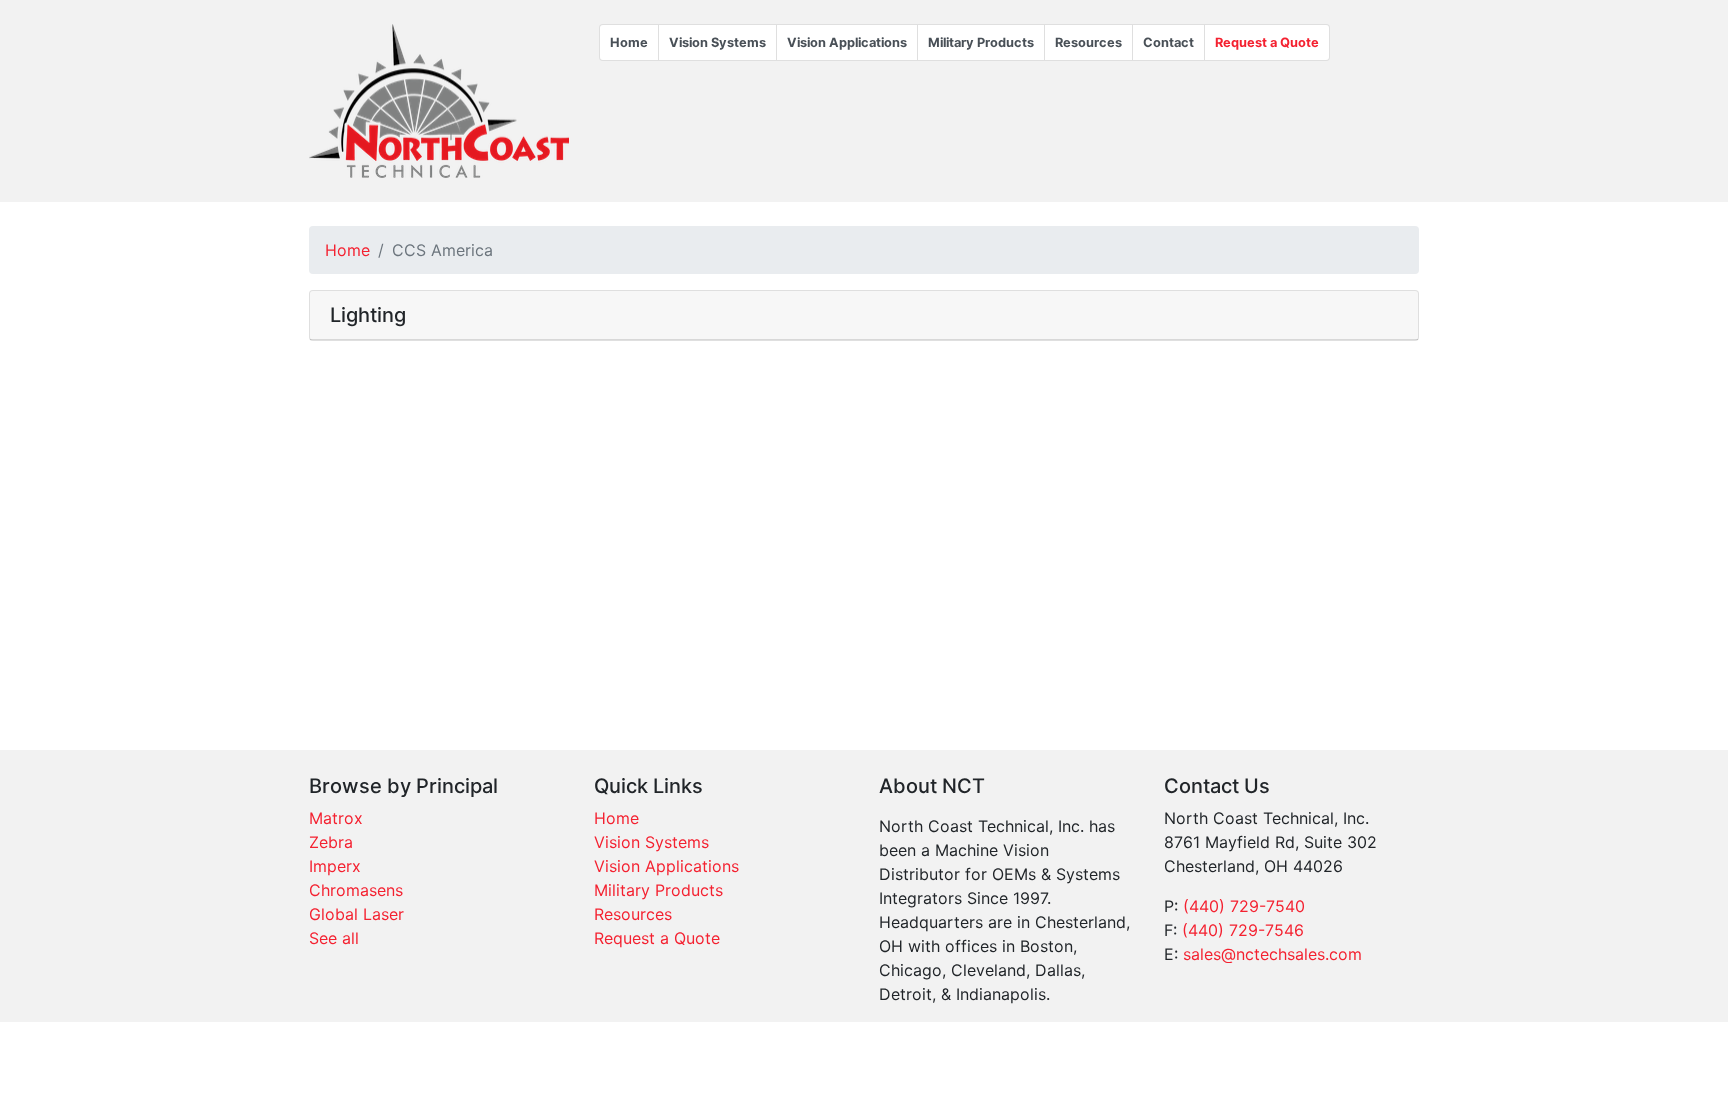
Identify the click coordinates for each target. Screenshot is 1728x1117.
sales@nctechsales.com (1272, 954)
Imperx (335, 866)
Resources (1088, 42)
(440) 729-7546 (1243, 930)
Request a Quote (1267, 42)
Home (629, 42)
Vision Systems (717, 42)
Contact (1168, 42)
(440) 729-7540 (1244, 906)
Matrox (336, 818)
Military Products (981, 42)
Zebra (331, 842)
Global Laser (356, 914)
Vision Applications (847, 42)
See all (334, 938)
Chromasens (356, 890)
